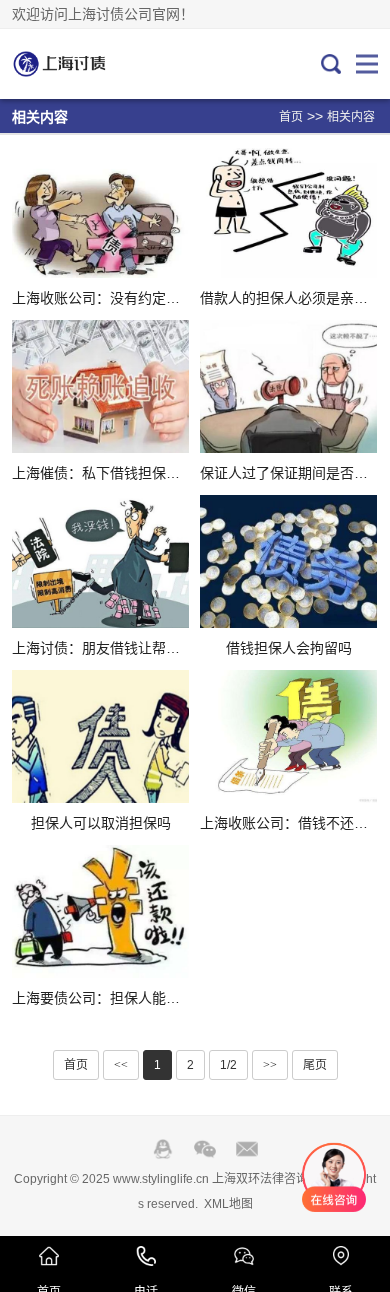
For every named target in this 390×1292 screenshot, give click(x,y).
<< (121, 1065)
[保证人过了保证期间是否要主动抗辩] (288, 386)
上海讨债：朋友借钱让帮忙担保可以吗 (131, 648)
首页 (291, 117)
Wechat (205, 1149)
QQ (163, 1149)
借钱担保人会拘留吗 (289, 648)
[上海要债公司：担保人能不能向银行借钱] (100, 911)
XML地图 (228, 1204)
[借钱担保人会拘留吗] (288, 561)
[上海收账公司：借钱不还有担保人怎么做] (288, 736)
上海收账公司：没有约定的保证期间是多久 (145, 298)
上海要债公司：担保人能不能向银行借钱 (138, 998)
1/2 (228, 1065)
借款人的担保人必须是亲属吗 (291, 298)
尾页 (315, 1065)
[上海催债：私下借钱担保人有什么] (100, 386)
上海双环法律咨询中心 (79, 64)
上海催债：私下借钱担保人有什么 (117, 473)
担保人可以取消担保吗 (101, 823)
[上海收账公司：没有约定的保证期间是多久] (100, 211)
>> (270, 1065)
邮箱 (247, 1149)
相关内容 (351, 117)
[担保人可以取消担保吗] (100, 736)
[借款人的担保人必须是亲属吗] (288, 211)
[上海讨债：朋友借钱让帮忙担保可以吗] (100, 561)
